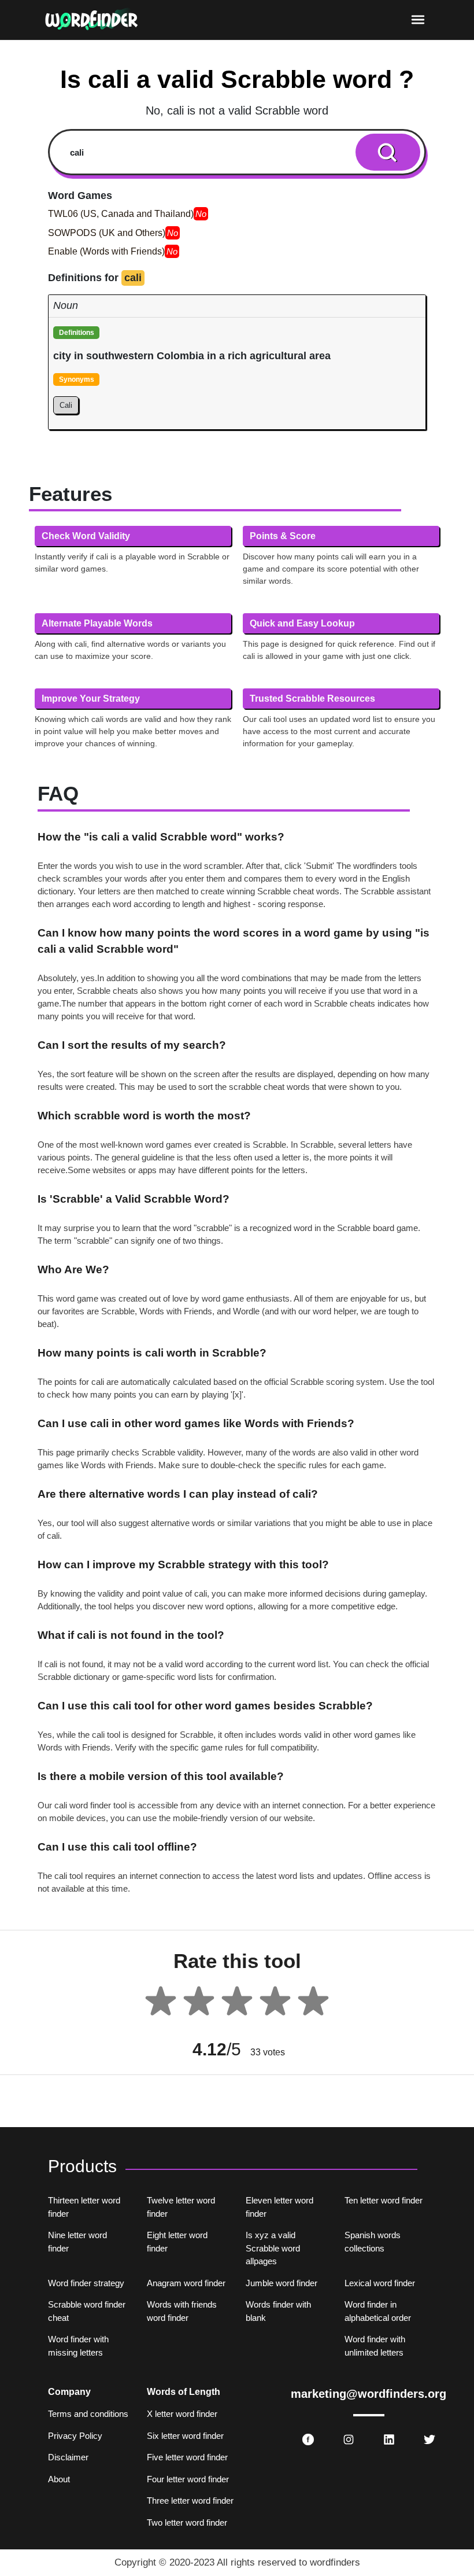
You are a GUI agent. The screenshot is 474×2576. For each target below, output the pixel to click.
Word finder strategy (86, 2283)
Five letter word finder (187, 2457)
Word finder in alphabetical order (378, 2311)
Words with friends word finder (182, 2311)
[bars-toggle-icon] (418, 20)
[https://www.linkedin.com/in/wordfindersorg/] (389, 2439)
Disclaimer (68, 2457)
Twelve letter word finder (181, 2207)
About (59, 2479)
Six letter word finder (185, 2436)
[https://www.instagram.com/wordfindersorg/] (349, 2439)
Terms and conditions (88, 2414)
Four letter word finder (188, 2479)
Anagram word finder (186, 2283)
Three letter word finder (190, 2501)
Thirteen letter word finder (84, 2207)
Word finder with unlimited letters (375, 2346)
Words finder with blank (278, 2311)
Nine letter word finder (77, 2242)
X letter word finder (182, 2414)
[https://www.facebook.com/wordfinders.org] (308, 2439)
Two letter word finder (187, 2522)
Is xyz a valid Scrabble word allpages (273, 2248)
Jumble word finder (282, 2283)
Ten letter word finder (384, 2200)
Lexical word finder (380, 2283)
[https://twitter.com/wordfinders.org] (429, 2439)
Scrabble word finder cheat (87, 2311)
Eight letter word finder (177, 2242)
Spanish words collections (373, 2242)
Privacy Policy (75, 2436)
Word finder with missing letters (78, 2346)
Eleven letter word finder (279, 2207)
